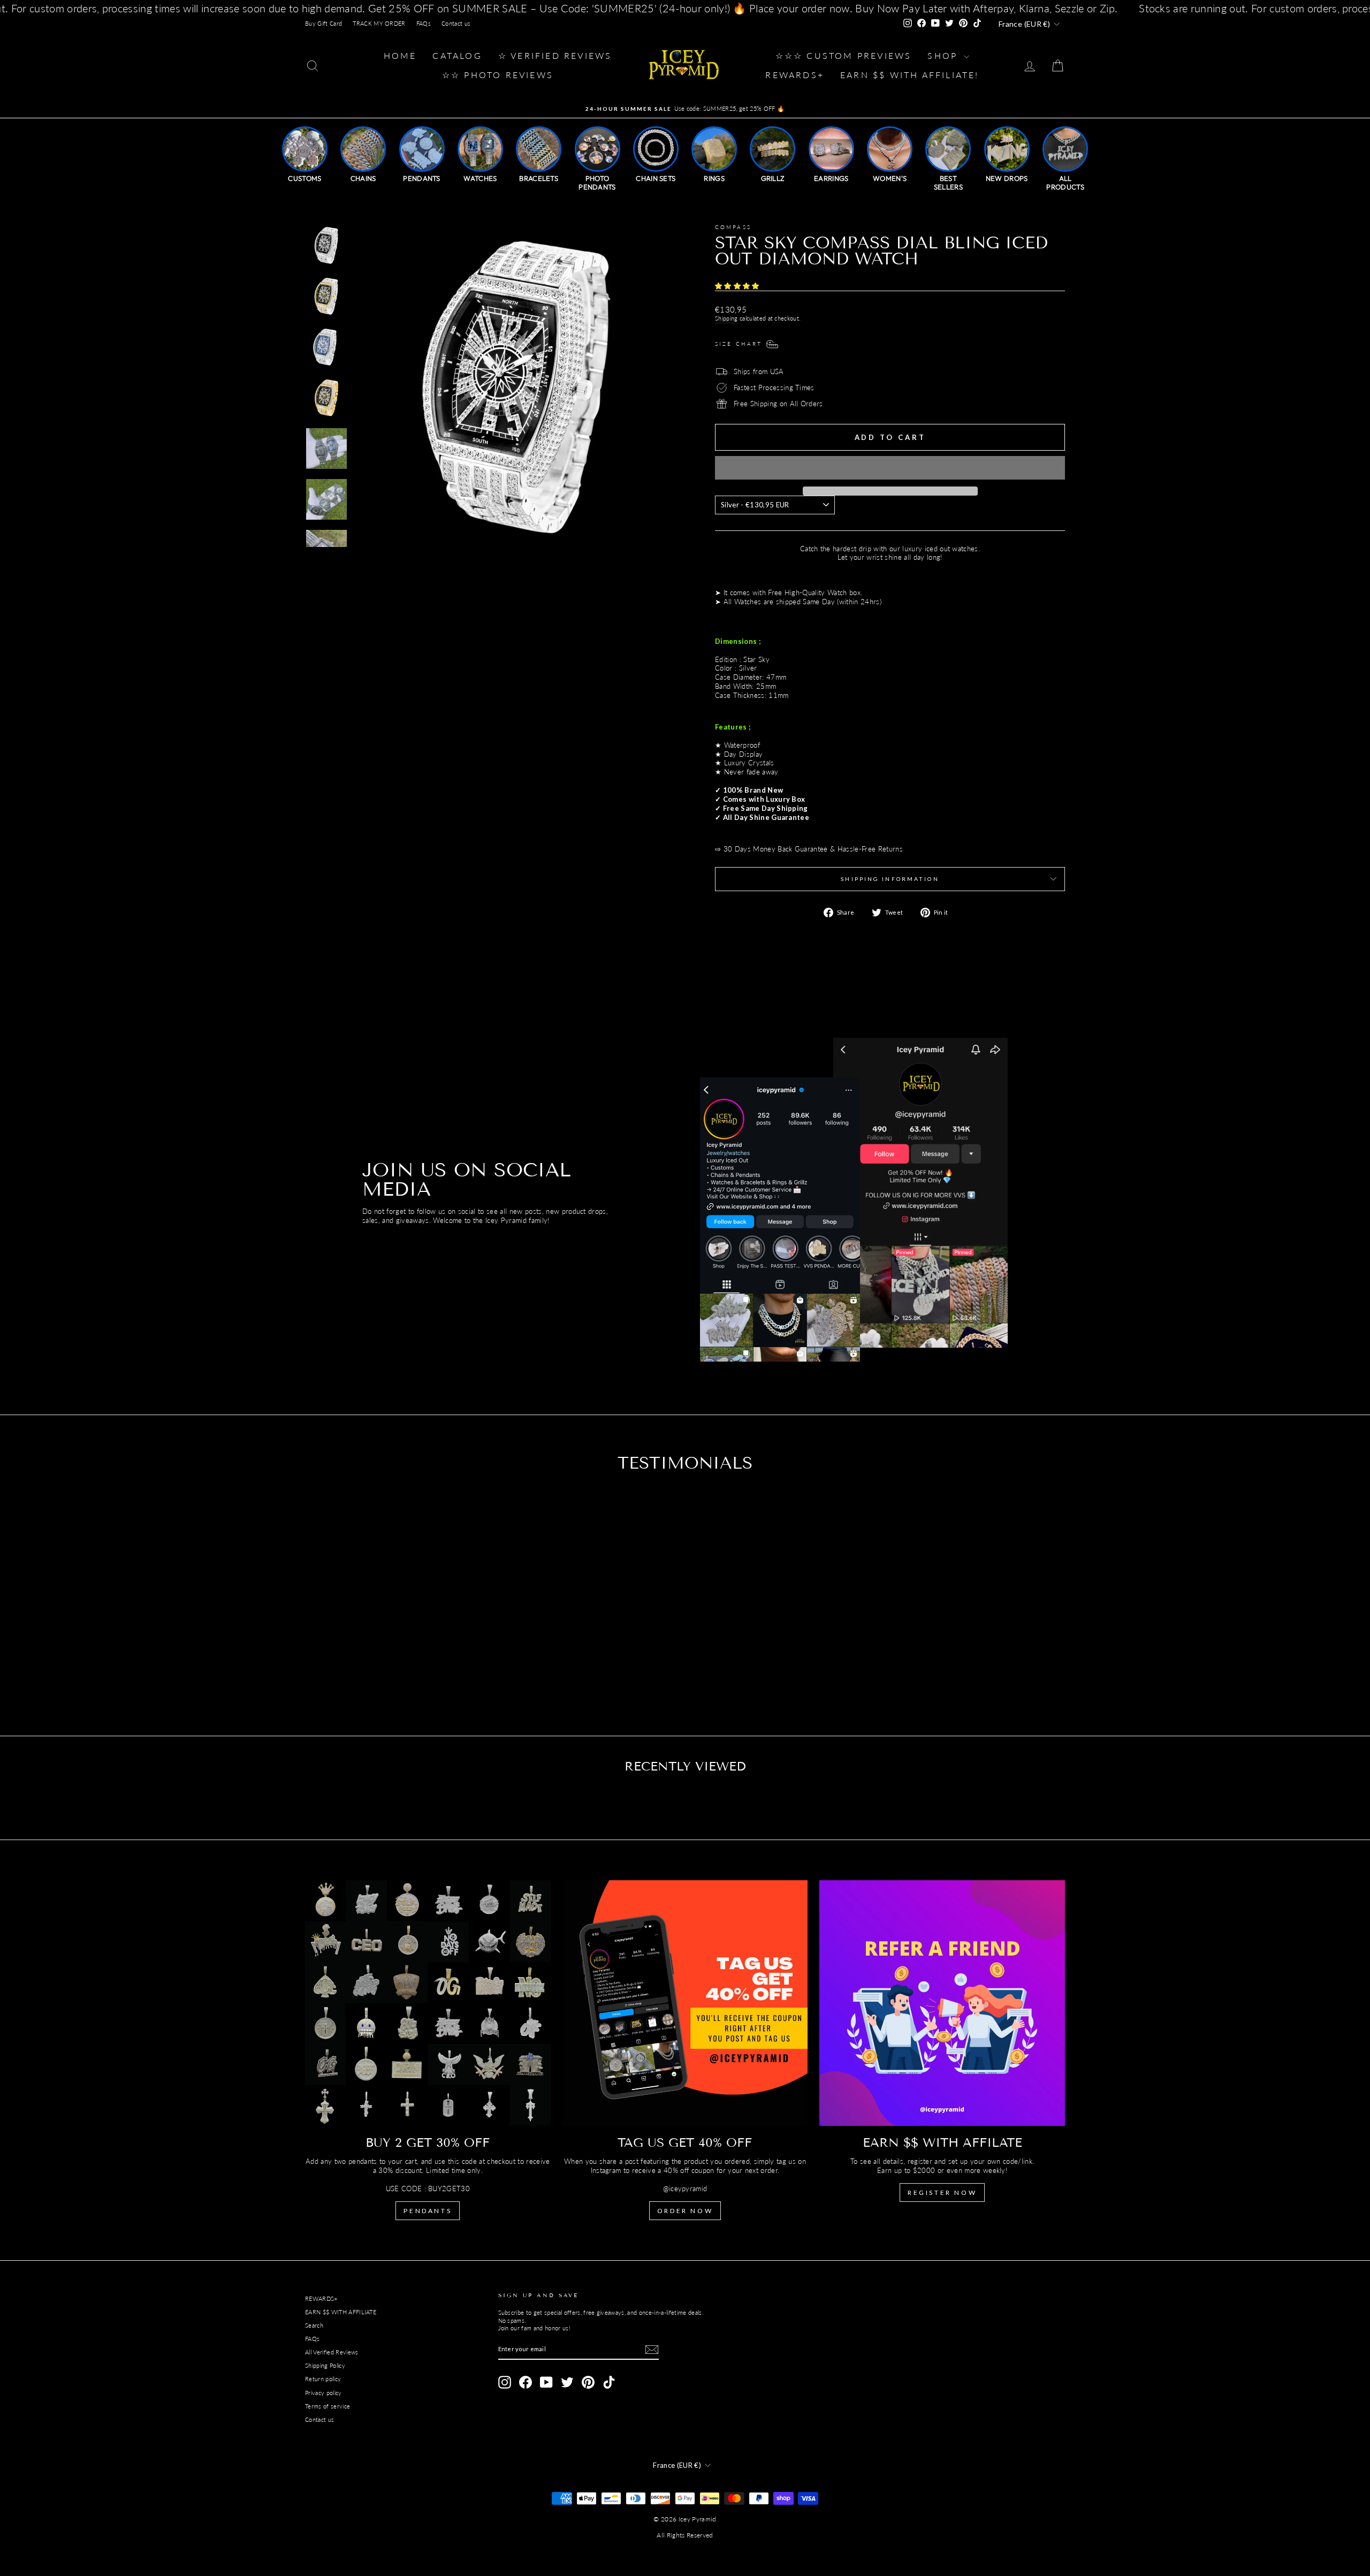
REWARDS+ (321, 2298)
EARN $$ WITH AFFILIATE (341, 2312)
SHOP (944, 55)
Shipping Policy (325, 2365)
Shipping (726, 318)
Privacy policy (324, 2393)
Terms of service (328, 2406)
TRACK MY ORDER (379, 23)
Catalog (457, 55)
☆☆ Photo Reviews (498, 75)
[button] (738, 286)
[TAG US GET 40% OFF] (685, 2003)
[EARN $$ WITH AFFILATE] (942, 2003)
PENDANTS (428, 2211)
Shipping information (890, 879)
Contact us (456, 23)
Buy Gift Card (324, 23)
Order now (685, 2211)
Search (314, 2325)
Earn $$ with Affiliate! (910, 75)
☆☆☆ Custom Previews (844, 55)
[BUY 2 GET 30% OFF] (428, 2003)
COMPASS (733, 227)
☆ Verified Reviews (555, 55)
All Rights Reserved (685, 2535)
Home (400, 55)
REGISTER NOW (942, 2193)
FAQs (424, 23)
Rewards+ (795, 75)
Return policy (323, 2379)
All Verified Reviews (332, 2352)
